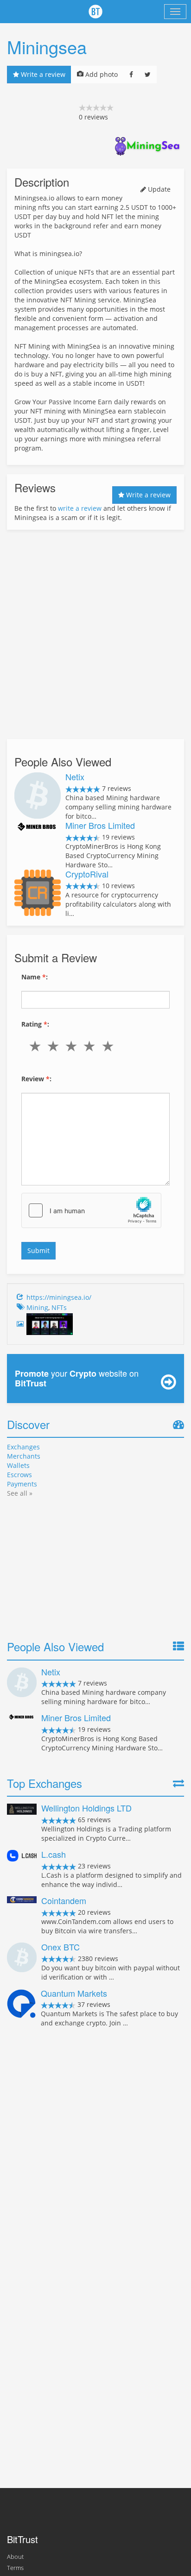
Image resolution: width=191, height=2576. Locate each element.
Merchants (24, 1456)
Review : (36, 1079)
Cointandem (64, 1900)
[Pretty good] (92, 1046)
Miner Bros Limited (100, 825)
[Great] (110, 1046)
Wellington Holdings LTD (86, 1808)
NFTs (59, 1307)
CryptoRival (87, 874)
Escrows (19, 1475)
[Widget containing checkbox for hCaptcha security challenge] (91, 1210)
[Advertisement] (95, 634)
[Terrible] (37, 1046)
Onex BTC (60, 1947)
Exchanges (23, 1447)
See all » (20, 1493)
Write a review (42, 74)
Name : (35, 977)
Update (158, 189)
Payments (22, 1484)
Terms (15, 2568)
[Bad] (55, 1046)
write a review (80, 508)
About (15, 2557)
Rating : (35, 1024)
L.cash (54, 1854)
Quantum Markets (74, 1993)
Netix (75, 777)
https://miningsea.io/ (59, 1297)
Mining (37, 1307)
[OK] (73, 1046)
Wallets (18, 1465)
